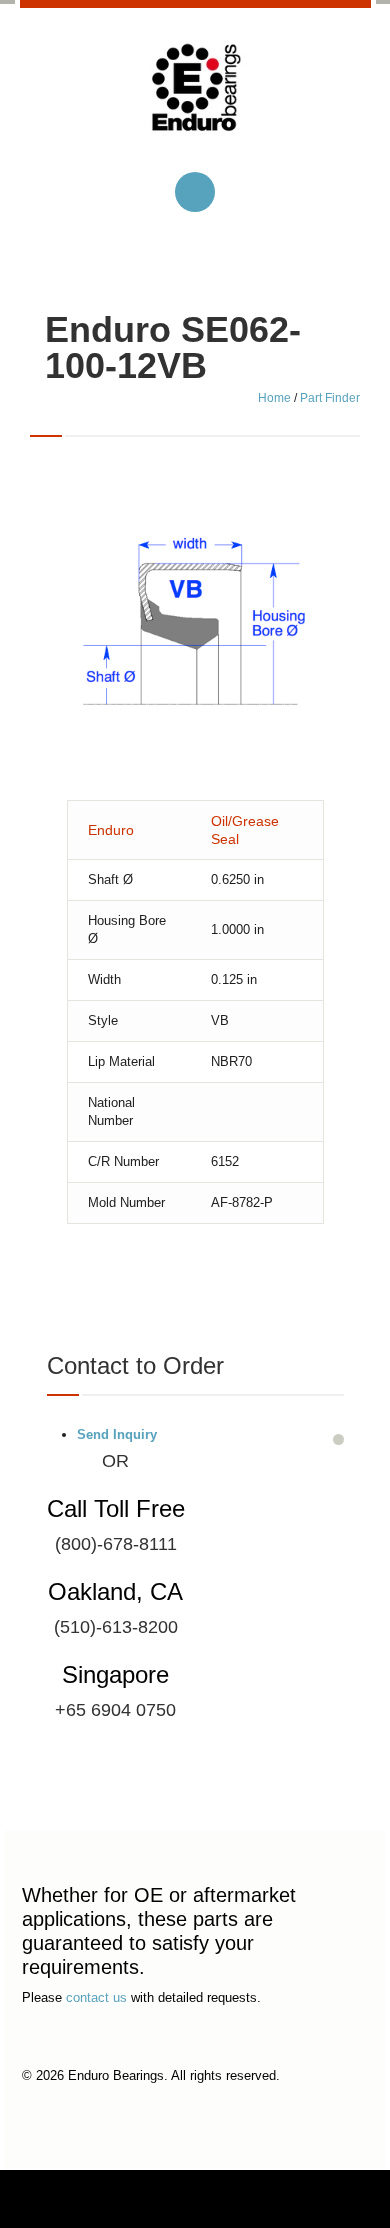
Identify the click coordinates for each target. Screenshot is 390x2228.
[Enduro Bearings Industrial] (195, 103)
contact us (96, 1997)
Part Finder (330, 398)
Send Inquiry (117, 1434)
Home (274, 398)
